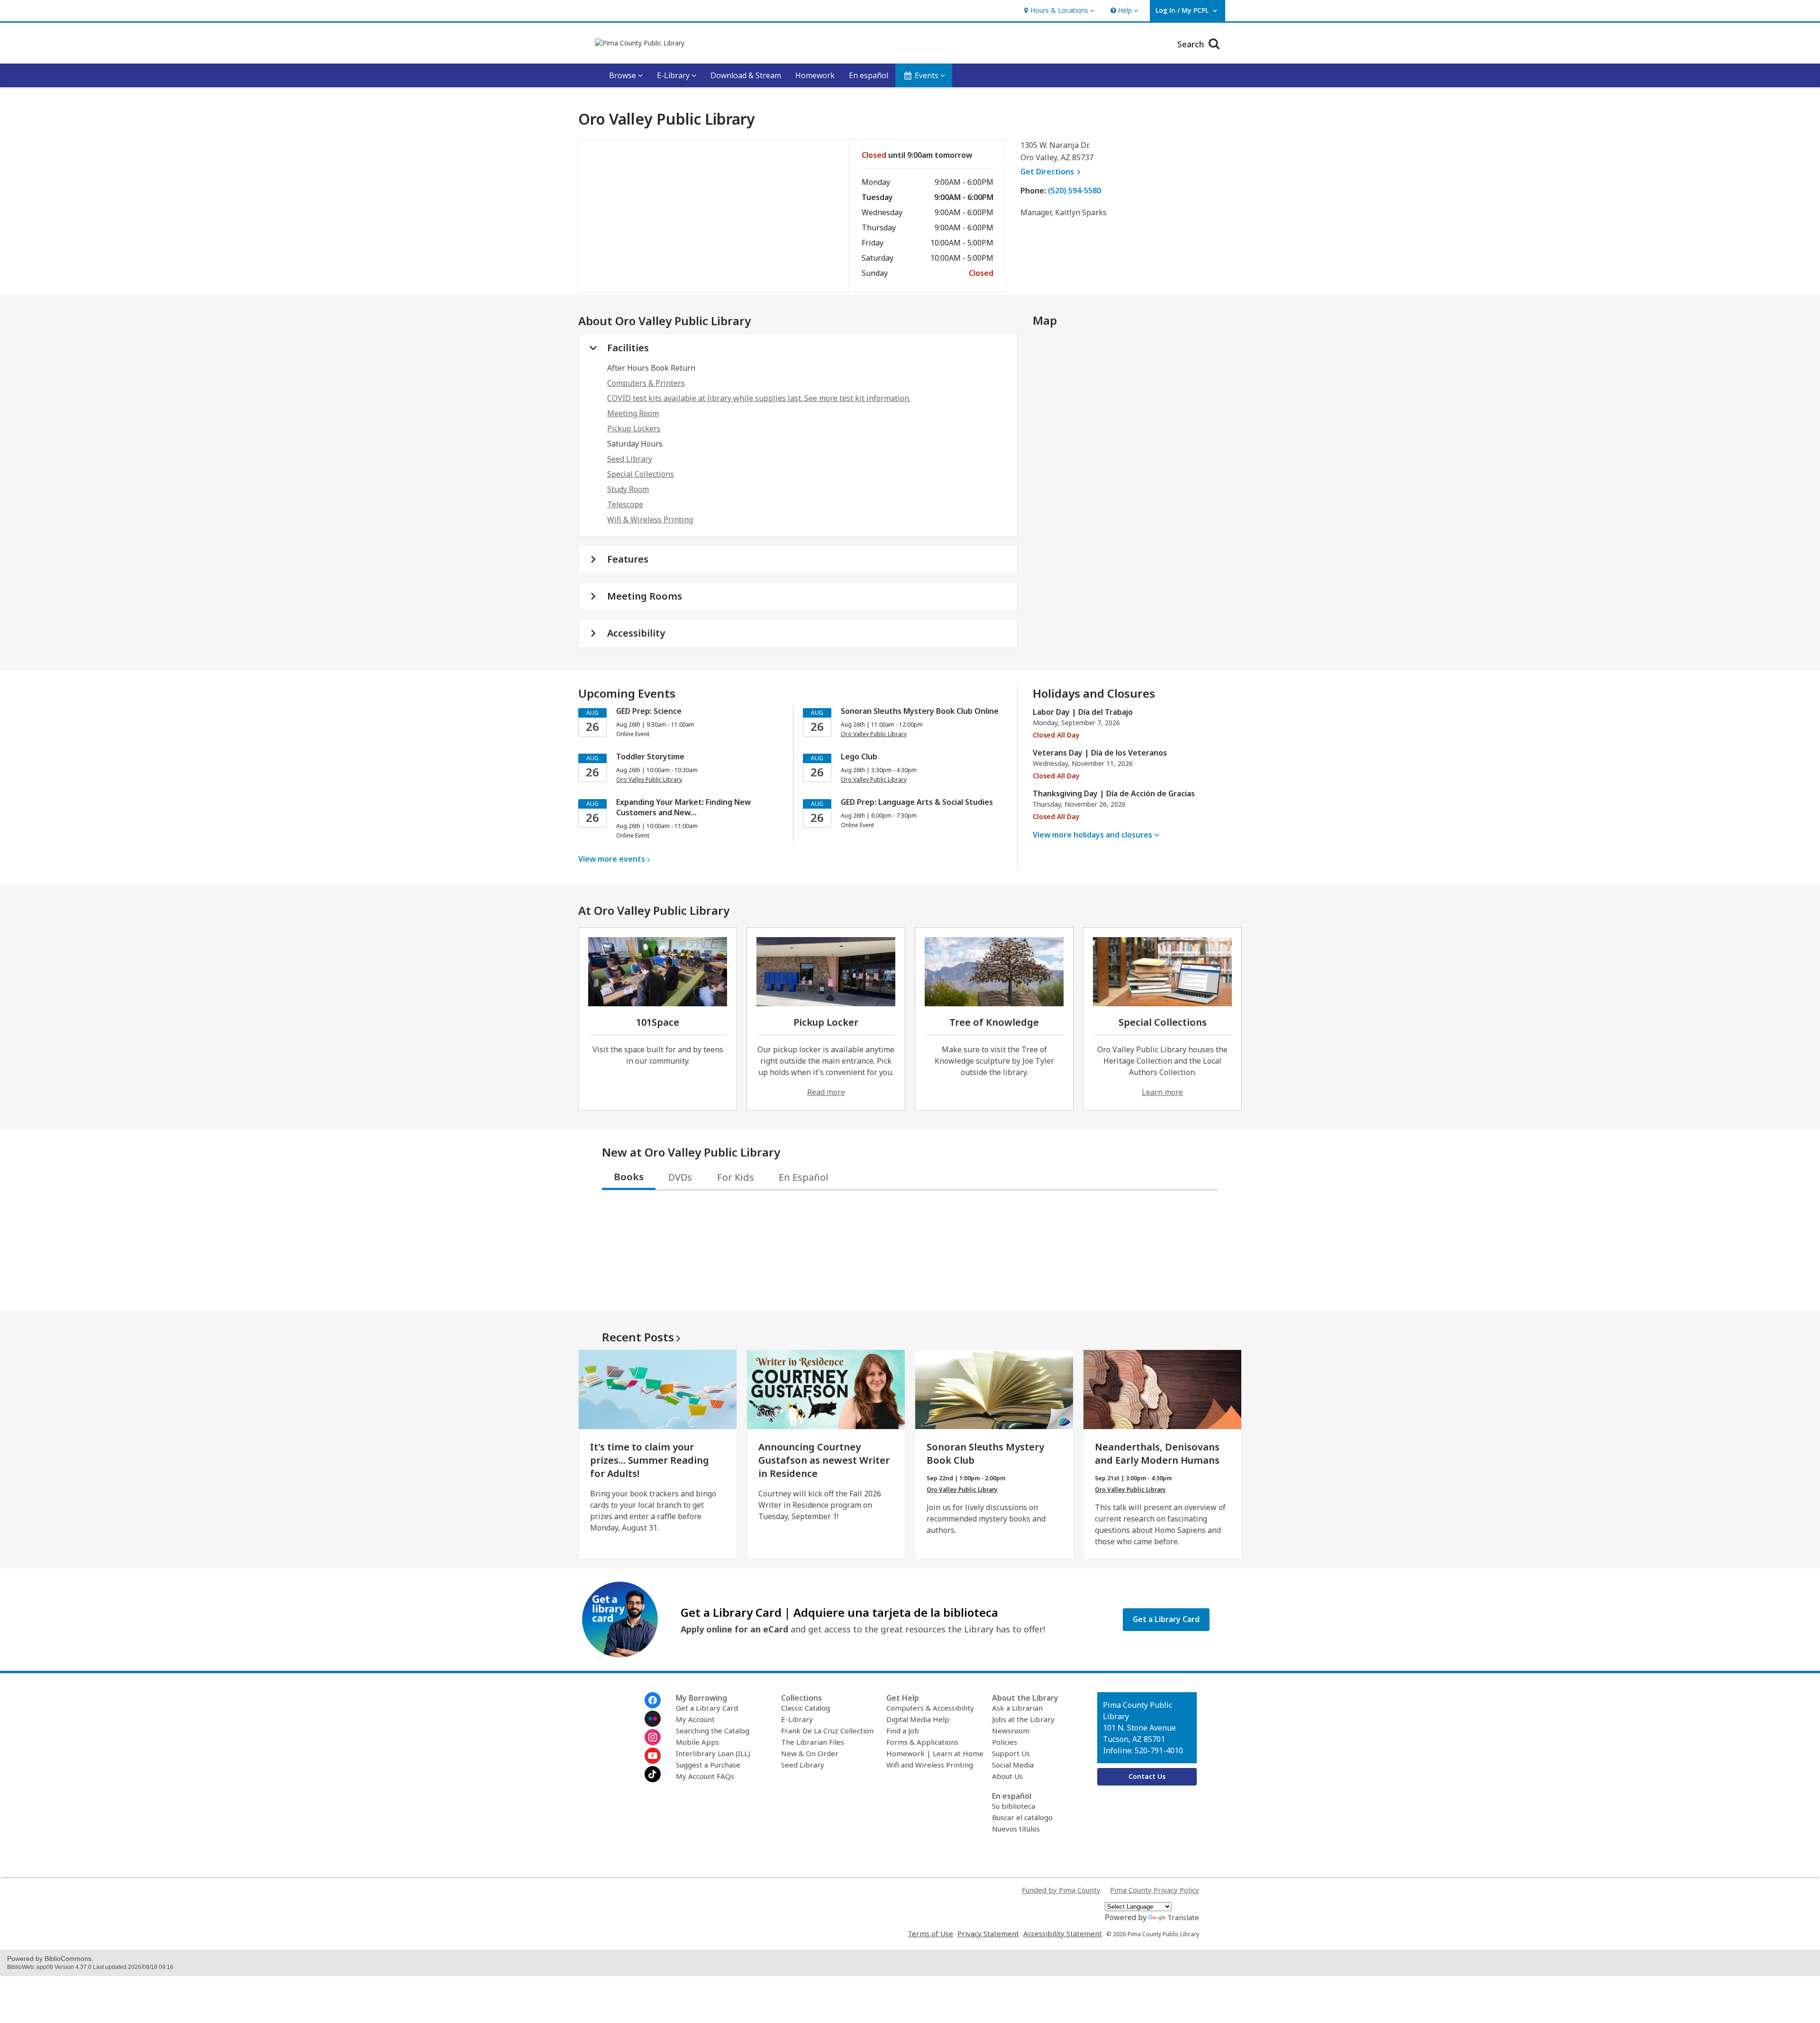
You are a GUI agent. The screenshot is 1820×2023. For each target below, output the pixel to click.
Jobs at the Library (1023, 1719)
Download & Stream (746, 75)
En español (869, 75)
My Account (695, 1719)
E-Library (797, 1719)
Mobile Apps (697, 1742)
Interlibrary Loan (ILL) (713, 1753)
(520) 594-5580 (1074, 191)
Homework (815, 75)
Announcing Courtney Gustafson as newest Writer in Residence (824, 1460)
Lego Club (859, 756)
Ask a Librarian (1017, 1708)
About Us (1007, 1776)
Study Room (628, 489)
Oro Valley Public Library (962, 1490)
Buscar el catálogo (1022, 1817)
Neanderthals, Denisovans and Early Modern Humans (1157, 1453)
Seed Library (630, 459)
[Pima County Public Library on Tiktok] (653, 1774)
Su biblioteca (1014, 1806)
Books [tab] (629, 1177)
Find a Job (903, 1731)
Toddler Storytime (650, 756)
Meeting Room (633, 413)
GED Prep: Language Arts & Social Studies (917, 802)
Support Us (1011, 1753)
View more (612, 859)
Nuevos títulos (1016, 1829)
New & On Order (810, 1753)
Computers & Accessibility (930, 1708)
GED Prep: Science (649, 711)
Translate (1183, 1917)
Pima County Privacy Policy (1155, 1890)
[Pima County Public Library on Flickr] (653, 1719)
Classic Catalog (805, 1708)
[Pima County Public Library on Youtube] (653, 1756)
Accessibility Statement (1063, 1933)
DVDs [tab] (680, 1177)
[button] (1058, 11)
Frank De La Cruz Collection (827, 1731)
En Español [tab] (804, 1177)
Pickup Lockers (634, 428)
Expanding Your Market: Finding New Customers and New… (683, 807)
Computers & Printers (646, 383)
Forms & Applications (922, 1742)
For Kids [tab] (736, 1177)
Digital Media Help (918, 1719)
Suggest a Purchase (708, 1765)
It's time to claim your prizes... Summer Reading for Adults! (650, 1460)
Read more (826, 1092)
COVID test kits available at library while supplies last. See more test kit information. (759, 398)
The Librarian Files (813, 1742)
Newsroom (1011, 1731)
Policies (1005, 1742)
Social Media (1013, 1765)
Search (1192, 44)
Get (1052, 172)
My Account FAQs (705, 1776)
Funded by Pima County (1061, 1890)
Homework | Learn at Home (935, 1753)
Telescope (625, 504)
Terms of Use (930, 1933)
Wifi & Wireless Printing (650, 519)
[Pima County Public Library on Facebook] (653, 1700)
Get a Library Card (707, 1708)
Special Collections (641, 474)
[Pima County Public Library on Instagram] (653, 1737)
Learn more (1162, 1092)
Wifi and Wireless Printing (930, 1765)
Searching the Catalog (713, 1731)
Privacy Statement (988, 1933)
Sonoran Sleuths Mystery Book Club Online (920, 711)
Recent (638, 1337)
